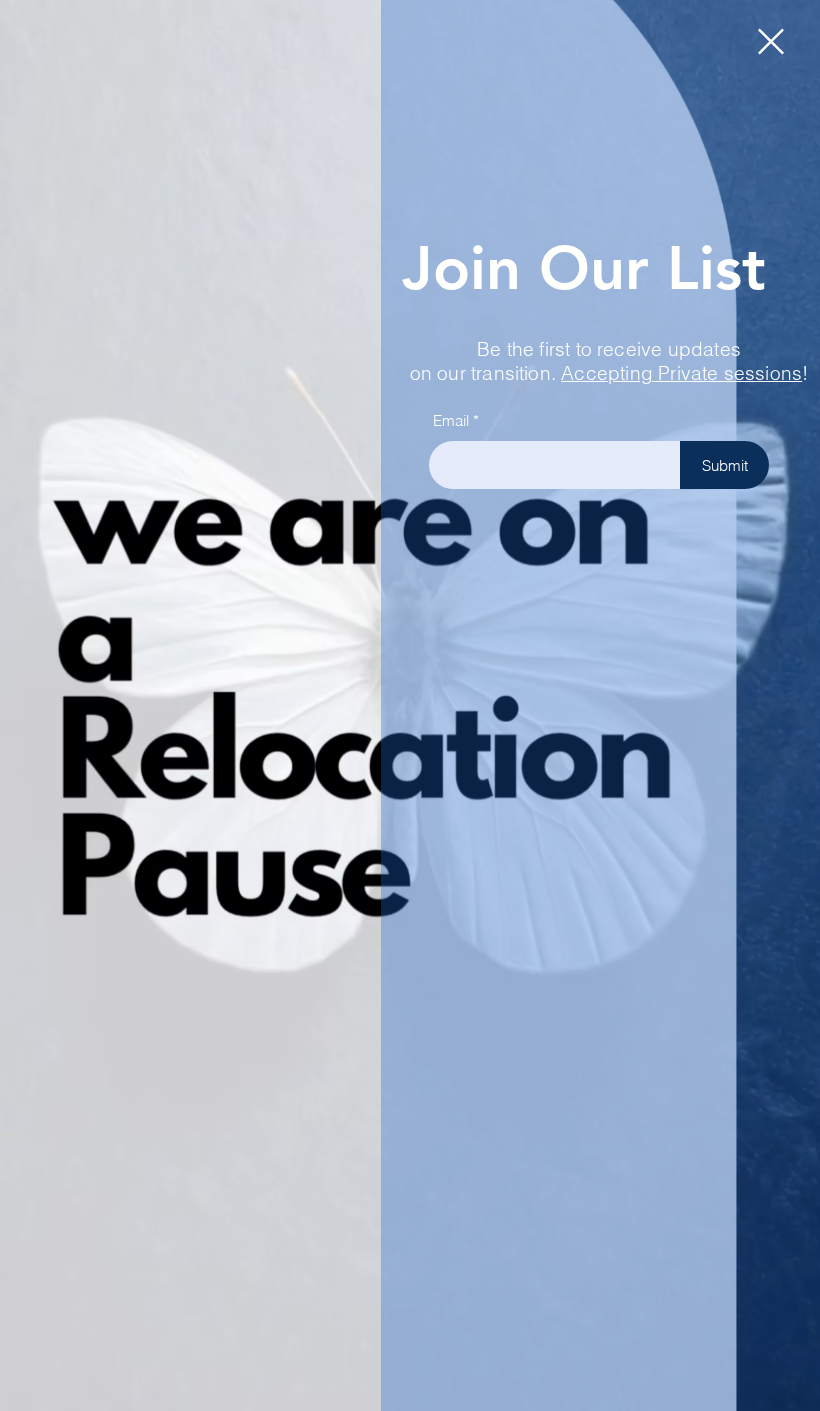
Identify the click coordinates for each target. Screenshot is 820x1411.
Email (451, 420)
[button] (771, 41)
